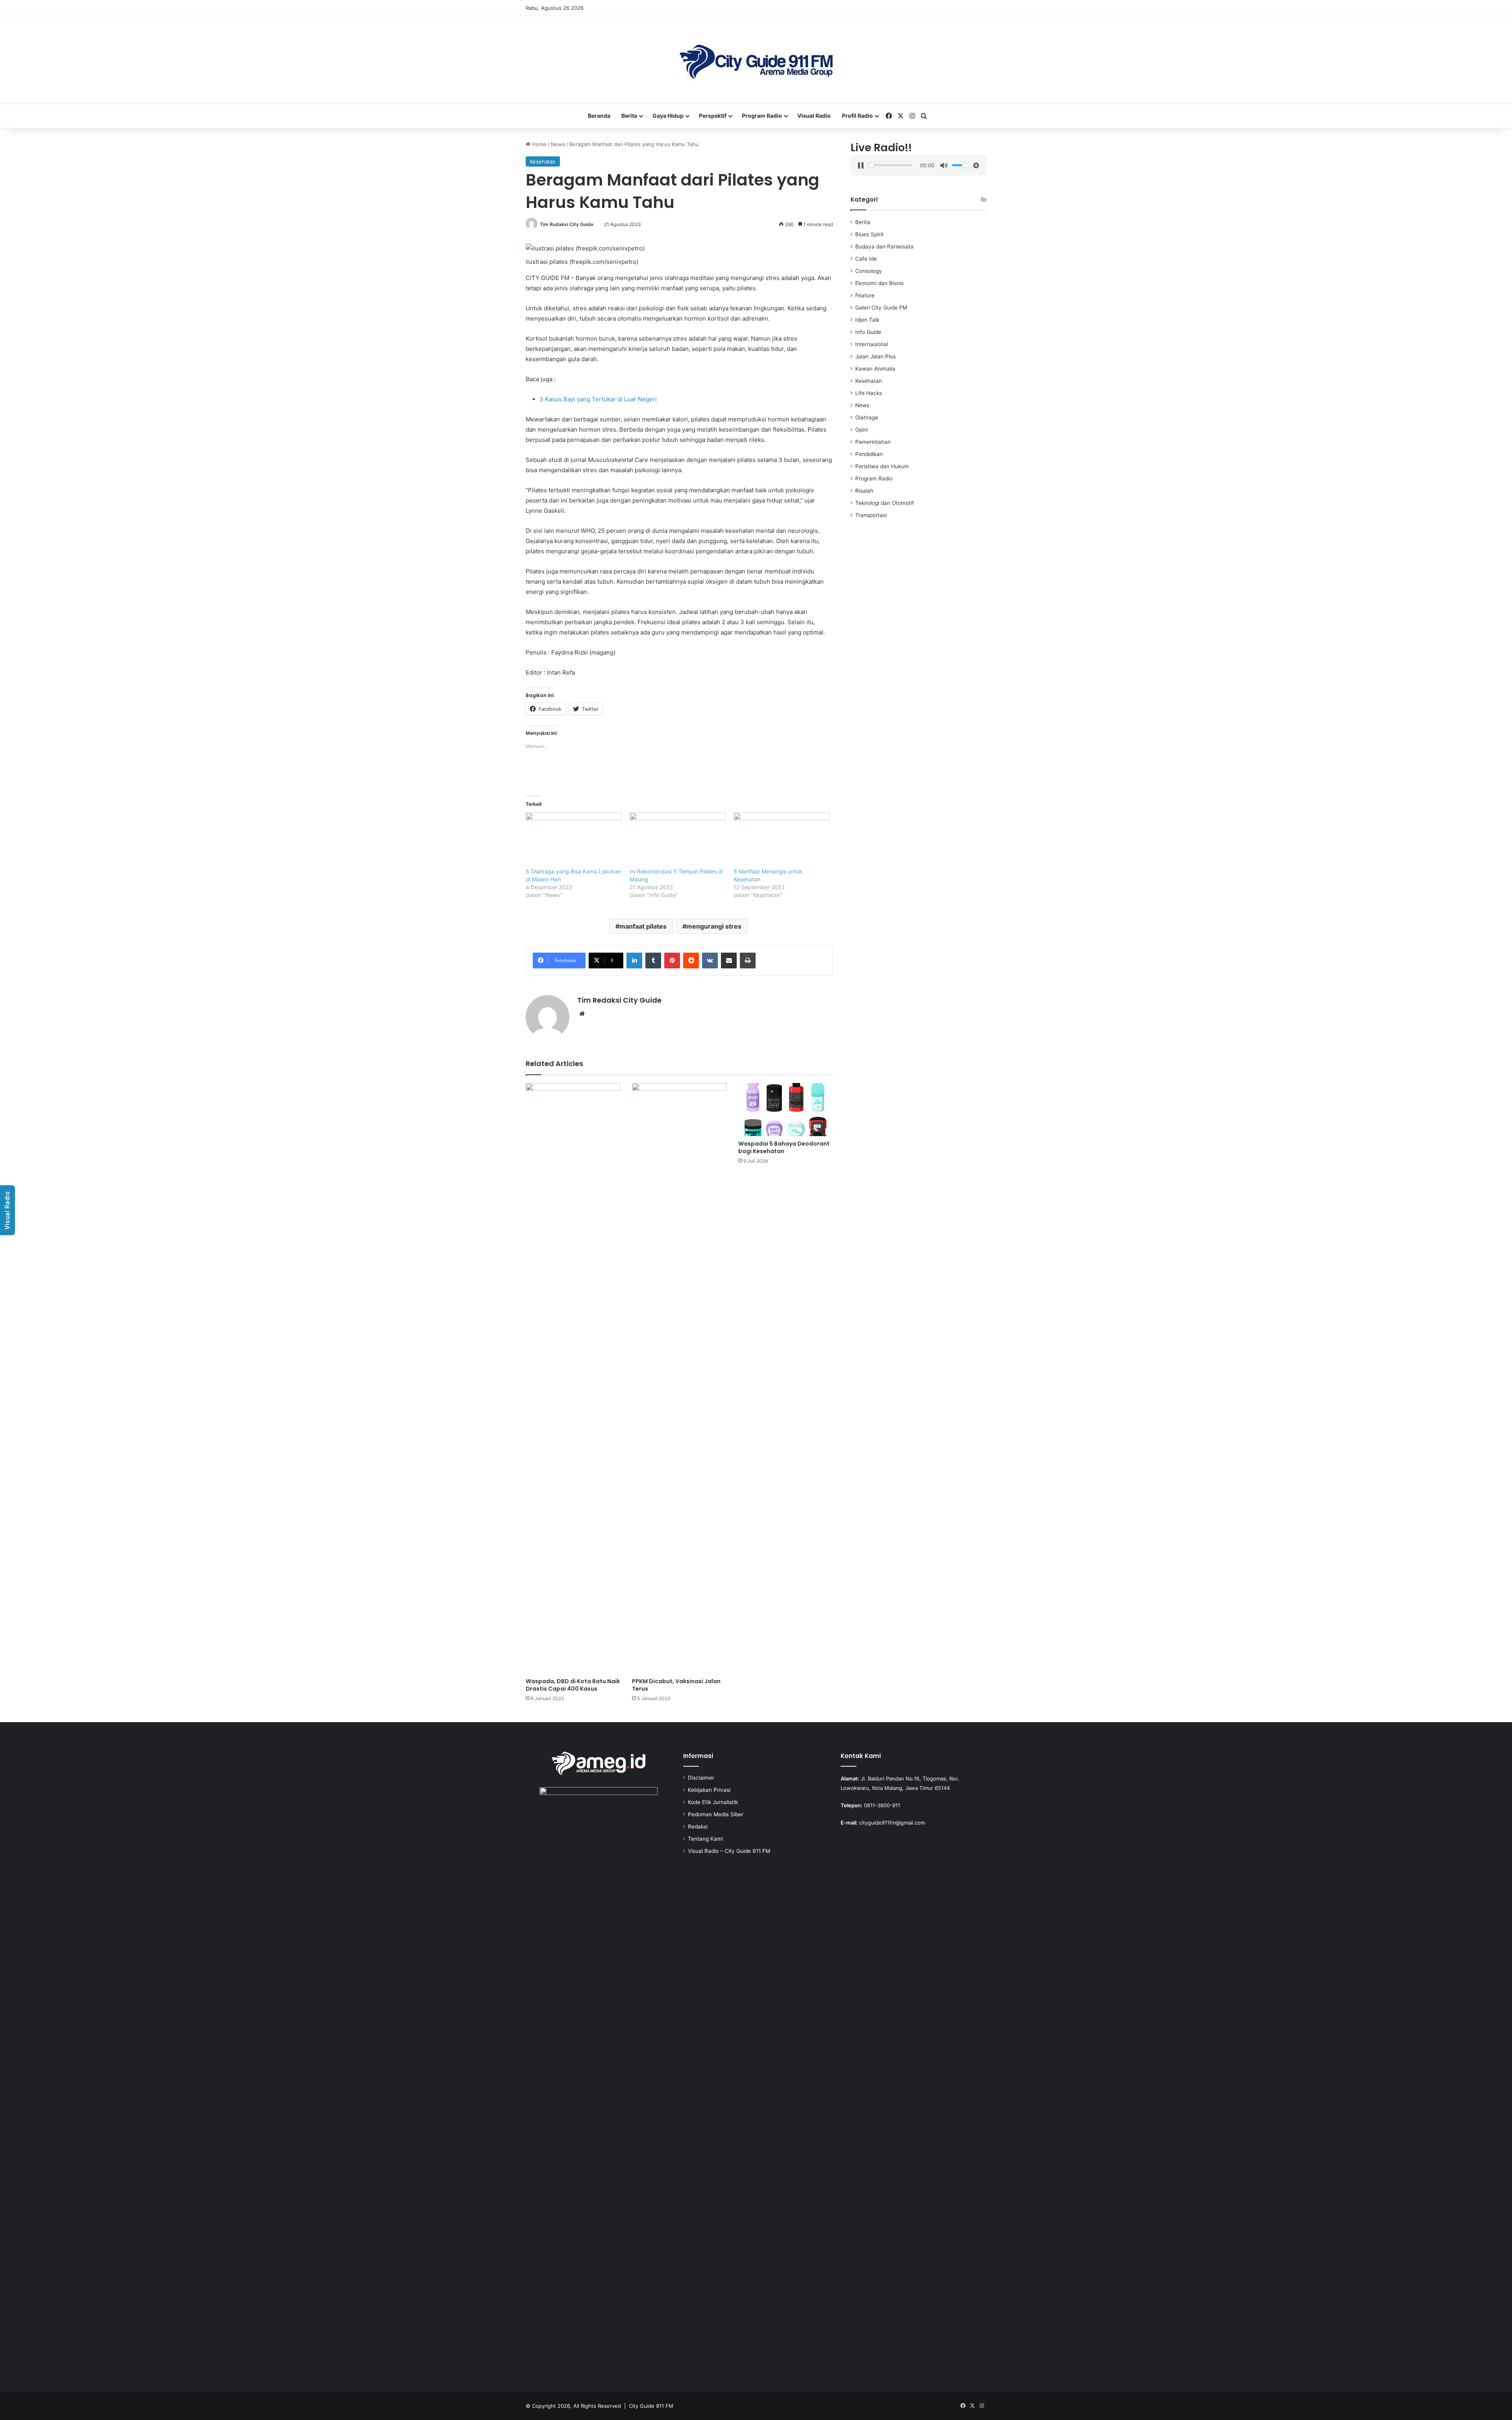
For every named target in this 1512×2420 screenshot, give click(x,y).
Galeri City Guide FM (881, 308)
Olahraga (867, 417)
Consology (869, 271)
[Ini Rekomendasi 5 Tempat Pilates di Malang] (678, 840)
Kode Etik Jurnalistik (713, 1802)
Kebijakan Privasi (709, 1790)
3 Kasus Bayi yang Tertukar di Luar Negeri (598, 399)
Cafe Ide (866, 259)
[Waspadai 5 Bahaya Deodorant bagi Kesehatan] (786, 1110)
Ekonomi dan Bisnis (879, 283)
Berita (629, 116)
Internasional (872, 344)
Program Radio (762, 116)
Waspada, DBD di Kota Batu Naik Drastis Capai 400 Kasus (573, 1685)
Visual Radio (814, 116)
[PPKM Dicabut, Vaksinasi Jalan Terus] (679, 1378)
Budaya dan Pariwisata (884, 247)
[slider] (890, 165)
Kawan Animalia (875, 369)
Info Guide (868, 332)
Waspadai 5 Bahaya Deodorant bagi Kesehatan (784, 1147)
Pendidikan (869, 454)
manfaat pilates (643, 926)
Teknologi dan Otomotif (885, 503)
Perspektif (713, 116)
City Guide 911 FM (651, 2406)
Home (538, 144)
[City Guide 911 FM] (756, 60)
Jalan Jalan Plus (876, 356)
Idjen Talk (867, 320)
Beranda (599, 116)
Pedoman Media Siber (716, 1814)
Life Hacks (869, 393)
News (558, 144)
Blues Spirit (869, 234)
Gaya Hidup (668, 116)
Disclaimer (701, 1778)
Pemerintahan (873, 442)
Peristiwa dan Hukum (882, 466)
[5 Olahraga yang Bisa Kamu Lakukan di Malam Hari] (574, 840)
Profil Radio (857, 116)
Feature (865, 295)
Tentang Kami (705, 1839)
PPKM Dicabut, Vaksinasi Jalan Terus (676, 1685)
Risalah (864, 491)
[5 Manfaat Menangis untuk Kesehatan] (782, 840)
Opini (862, 430)
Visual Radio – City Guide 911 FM (729, 1851)
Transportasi (871, 515)
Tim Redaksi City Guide (567, 224)
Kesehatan (543, 161)
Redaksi (698, 1827)
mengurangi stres (714, 926)
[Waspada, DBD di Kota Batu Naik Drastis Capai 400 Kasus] (573, 1378)
